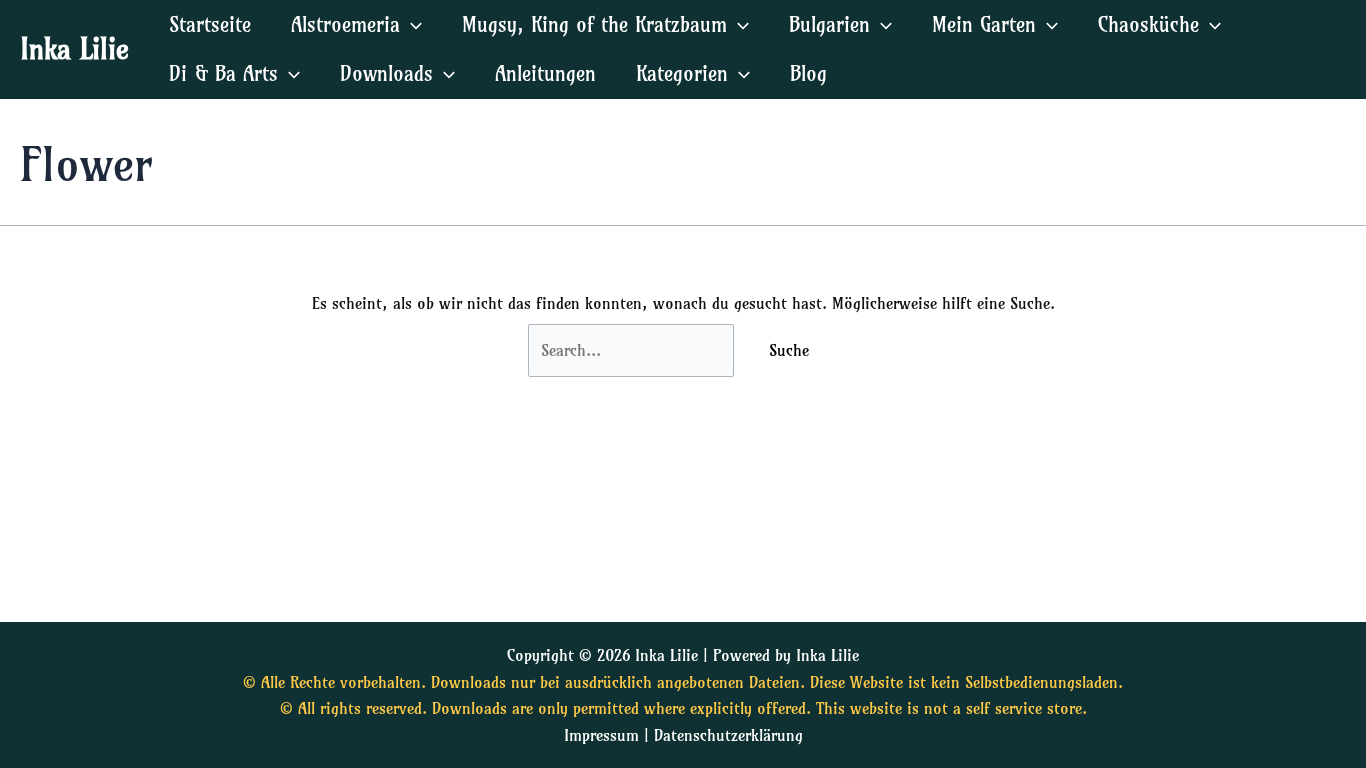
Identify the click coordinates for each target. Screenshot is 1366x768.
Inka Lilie (74, 48)
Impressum (601, 735)
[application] (411, 24)
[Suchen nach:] (633, 350)
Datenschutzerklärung (728, 735)
